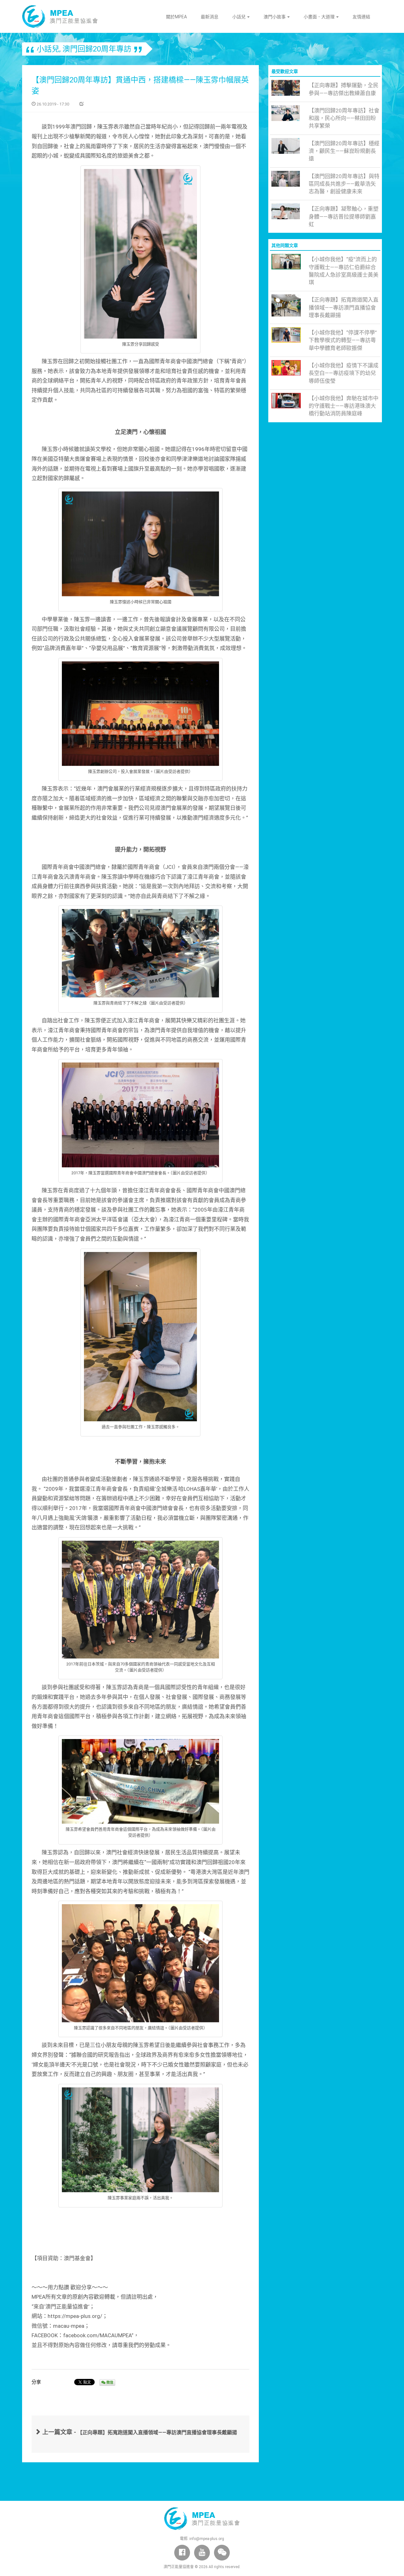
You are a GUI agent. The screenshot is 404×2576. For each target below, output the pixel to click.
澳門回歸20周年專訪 (97, 49)
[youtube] (202, 2553)
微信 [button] (109, 2383)
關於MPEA (176, 17)
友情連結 (361, 17)
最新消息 (210, 17)
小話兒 (239, 17)
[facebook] (182, 2553)
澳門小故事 (275, 17)
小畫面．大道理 (320, 17)
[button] (222, 2553)
